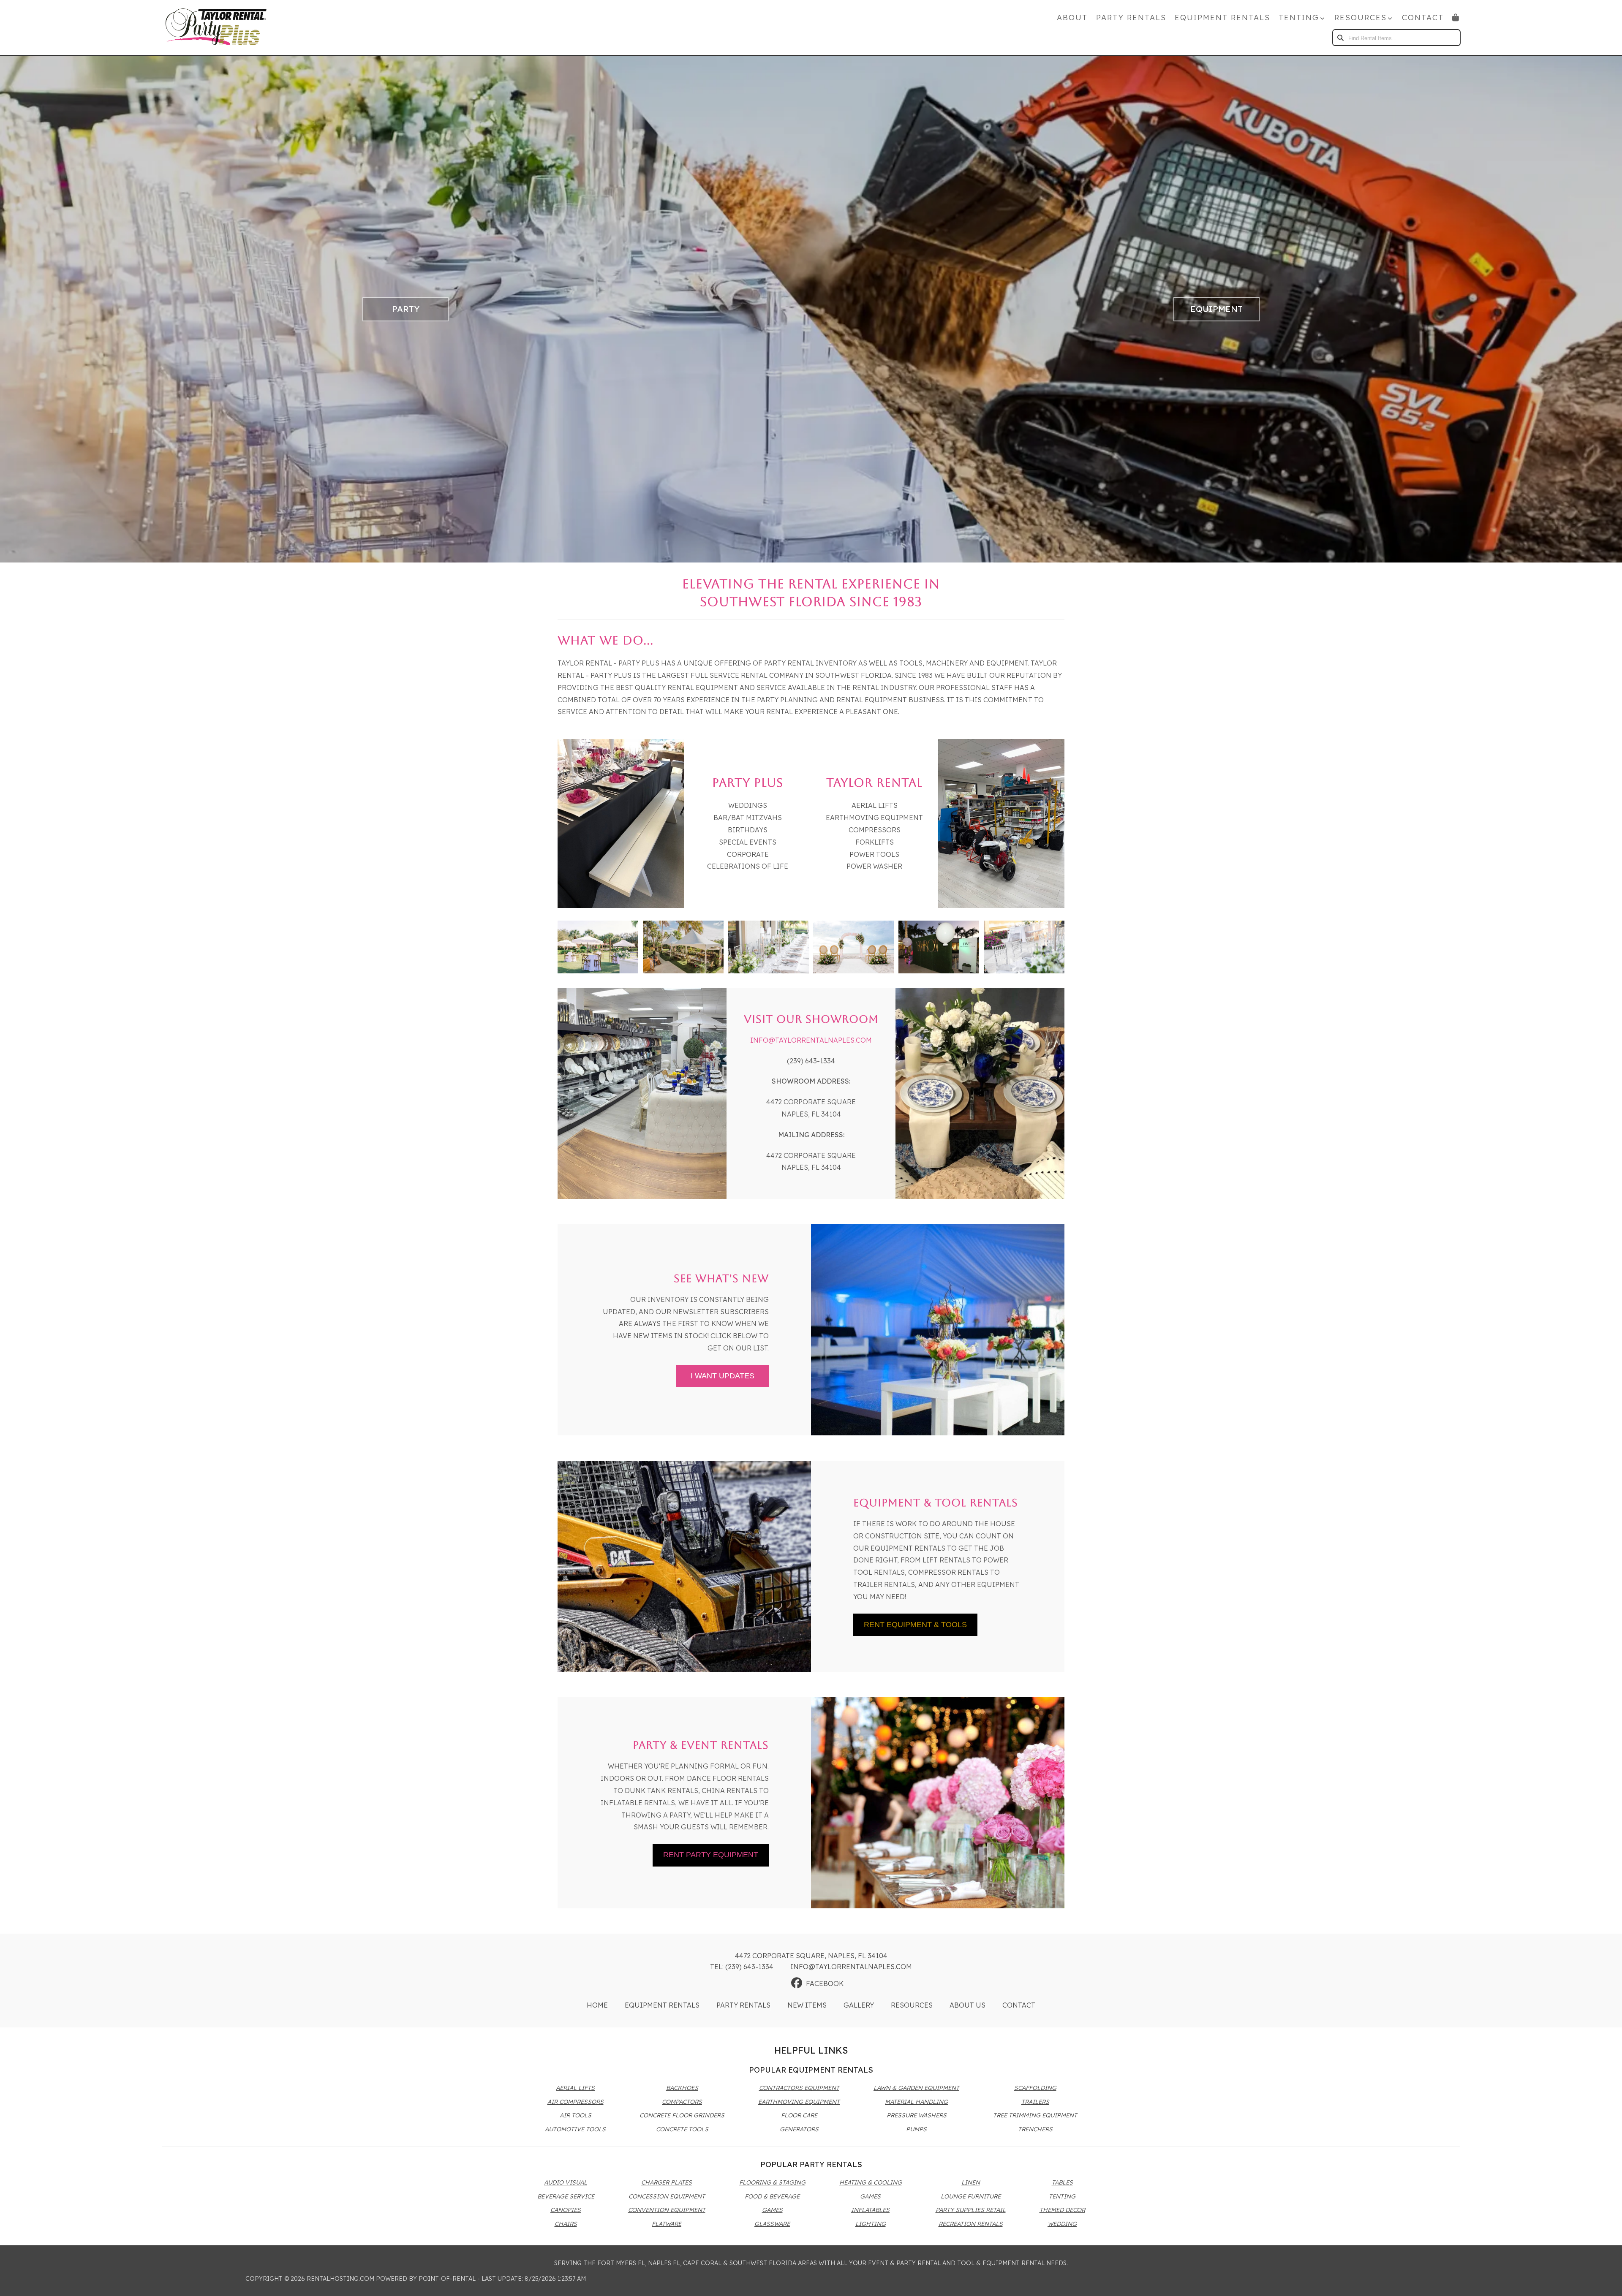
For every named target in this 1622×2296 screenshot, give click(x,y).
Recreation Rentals (971, 2224)
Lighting (871, 2224)
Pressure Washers (917, 2115)
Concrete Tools (682, 2129)
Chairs (566, 2224)
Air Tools (576, 2115)
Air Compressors (576, 2102)
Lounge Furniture (971, 2196)
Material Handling (916, 2102)
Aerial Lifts (575, 2088)
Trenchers (1035, 2129)
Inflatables (870, 2210)
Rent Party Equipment (711, 1855)
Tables (1062, 2182)
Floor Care (799, 2115)
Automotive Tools (575, 2129)
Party (406, 309)
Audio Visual (566, 2182)
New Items (807, 2005)
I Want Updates (723, 1376)
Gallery (859, 2005)
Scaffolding (1035, 2088)
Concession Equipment (667, 2196)
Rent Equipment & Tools (915, 1625)
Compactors (682, 2102)
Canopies (566, 2210)
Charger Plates (667, 2182)
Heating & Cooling (871, 2182)
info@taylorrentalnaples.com (811, 1040)
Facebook (825, 1984)
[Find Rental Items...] (1341, 38)
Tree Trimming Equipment (1035, 2115)
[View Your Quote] (1456, 18)
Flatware (667, 2224)
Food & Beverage (772, 2196)
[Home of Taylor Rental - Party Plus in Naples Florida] (216, 27)
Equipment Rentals (1222, 18)
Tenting (1062, 2196)
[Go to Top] (1606, 2281)
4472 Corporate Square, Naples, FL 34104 (811, 1956)
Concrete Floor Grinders (682, 2115)
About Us (967, 2005)
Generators (799, 2129)
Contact (1423, 18)
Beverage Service (566, 2196)
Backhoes (682, 2088)
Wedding (1062, 2224)
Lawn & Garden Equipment (916, 2088)
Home (597, 2005)
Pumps (916, 2129)
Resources (912, 2005)
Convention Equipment (667, 2210)
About (1072, 18)
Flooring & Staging (772, 2182)
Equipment (1216, 309)
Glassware (772, 2224)
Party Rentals (1131, 18)
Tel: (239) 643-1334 (742, 1967)
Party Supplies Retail (971, 2210)
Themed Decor (1062, 2210)
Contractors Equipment (799, 2088)
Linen (971, 2182)
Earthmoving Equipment (799, 2102)
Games (772, 2210)
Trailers (1035, 2102)
